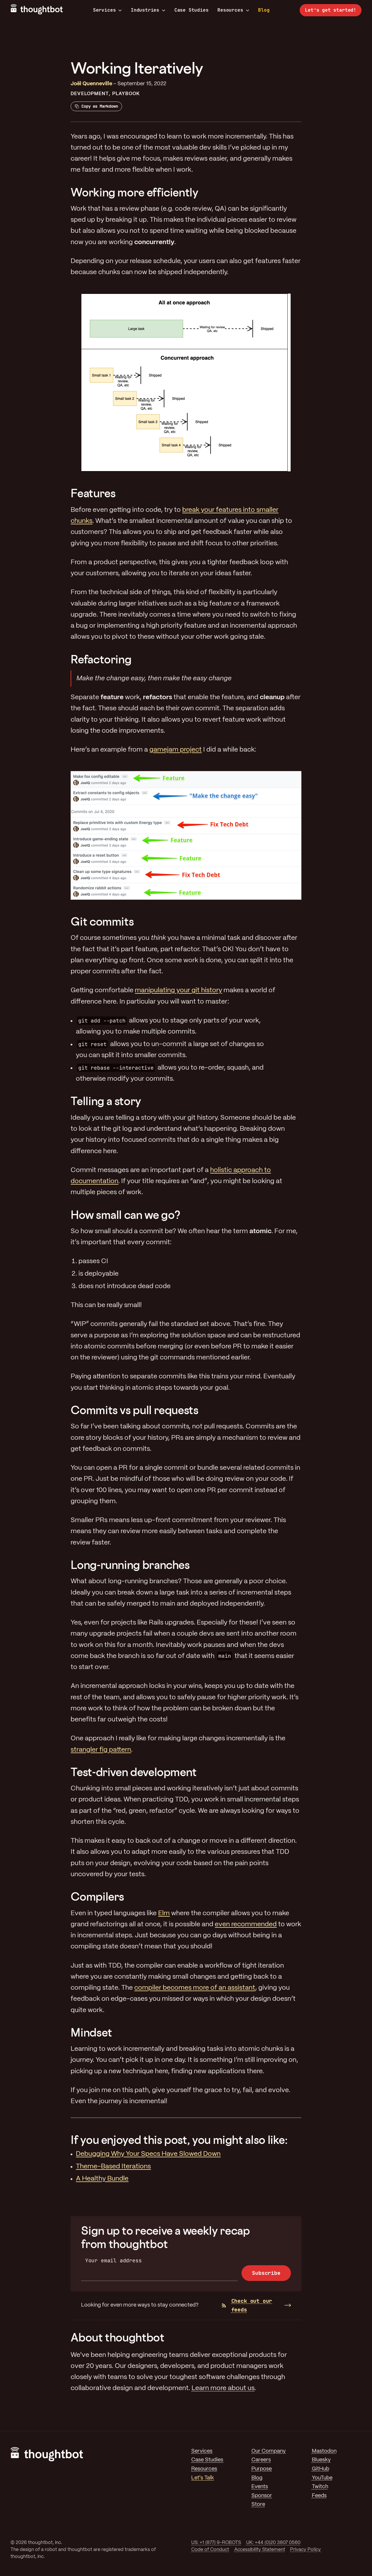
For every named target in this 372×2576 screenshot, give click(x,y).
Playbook (126, 94)
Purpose (262, 2469)
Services (104, 10)
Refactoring (101, 659)
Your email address (113, 2260)
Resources (230, 10)
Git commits (102, 921)
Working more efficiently (134, 192)
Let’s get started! (331, 10)
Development (90, 94)
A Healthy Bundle (102, 2179)
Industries (145, 10)
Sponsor (262, 2496)
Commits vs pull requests (134, 1410)
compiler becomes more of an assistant (195, 1988)
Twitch (320, 2487)
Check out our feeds (252, 2305)
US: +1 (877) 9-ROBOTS (216, 2543)
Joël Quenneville (91, 84)
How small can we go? (126, 1215)
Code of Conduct (210, 2550)
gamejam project (176, 750)
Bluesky (321, 2460)
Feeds (319, 2496)
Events (260, 2487)
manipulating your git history (178, 990)
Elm (164, 1913)
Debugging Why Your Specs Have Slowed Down (148, 2154)
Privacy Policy (305, 2550)
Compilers (97, 1896)
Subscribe (266, 2273)
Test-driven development (134, 1772)
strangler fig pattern (101, 1750)
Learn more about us (223, 2388)
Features (93, 493)
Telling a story (106, 1101)
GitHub (321, 2469)
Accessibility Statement (260, 2550)
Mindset (91, 2032)
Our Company (269, 2451)
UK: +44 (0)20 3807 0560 (273, 2543)
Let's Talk (203, 2478)
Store (258, 2505)
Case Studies (192, 10)
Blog (264, 10)
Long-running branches (130, 1565)
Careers (261, 2460)
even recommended (246, 1925)
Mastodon (324, 2451)
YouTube (322, 2478)
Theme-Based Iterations (113, 2167)
